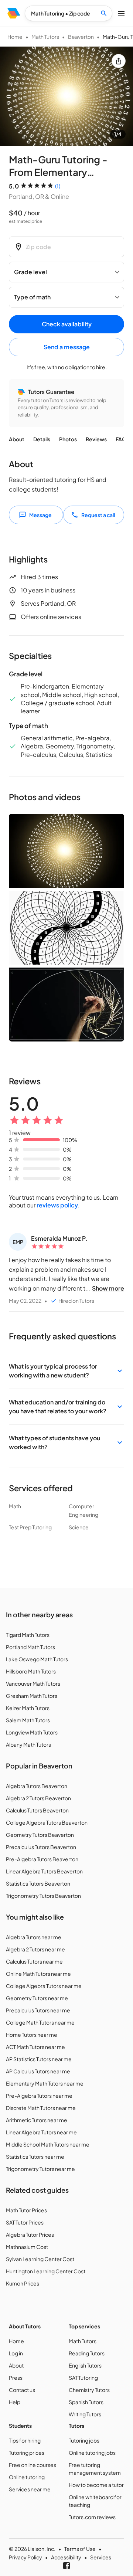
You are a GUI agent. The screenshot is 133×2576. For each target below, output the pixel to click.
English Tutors (85, 2365)
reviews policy (57, 1205)
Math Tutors (45, 37)
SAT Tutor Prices (25, 2222)
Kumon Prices (23, 2283)
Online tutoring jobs (92, 2453)
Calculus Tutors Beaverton (37, 1810)
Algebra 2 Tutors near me (35, 1949)
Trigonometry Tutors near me (40, 2169)
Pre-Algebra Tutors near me (39, 2096)
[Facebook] (66, 2566)
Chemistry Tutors (89, 2390)
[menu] (14, 13)
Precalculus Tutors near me (38, 2010)
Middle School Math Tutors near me (48, 2144)
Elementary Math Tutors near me (45, 2083)
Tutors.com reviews (92, 2517)
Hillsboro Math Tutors (31, 1671)
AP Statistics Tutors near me (39, 2059)
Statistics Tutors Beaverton (38, 1883)
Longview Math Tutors (32, 1732)
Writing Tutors (85, 2414)
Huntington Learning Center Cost (46, 2271)
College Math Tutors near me (40, 2022)
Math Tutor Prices (26, 2210)
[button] (66, 1371)
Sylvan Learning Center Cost (40, 2259)
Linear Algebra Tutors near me (41, 2132)
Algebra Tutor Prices (30, 2235)
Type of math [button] (32, 297)
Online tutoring (27, 2477)
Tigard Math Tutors (28, 1635)
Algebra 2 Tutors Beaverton (38, 1798)
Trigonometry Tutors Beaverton (43, 1896)
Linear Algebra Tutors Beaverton (44, 1871)
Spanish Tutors (86, 2402)
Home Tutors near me (32, 2035)
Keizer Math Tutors (28, 1708)
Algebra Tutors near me (34, 1937)
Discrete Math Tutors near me (41, 2108)
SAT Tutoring (83, 2378)
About (17, 439)
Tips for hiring (25, 2440)
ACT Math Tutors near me (35, 2047)
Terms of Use (80, 2549)
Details (42, 439)
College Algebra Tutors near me (44, 1986)
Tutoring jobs (84, 2440)
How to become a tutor (96, 2485)
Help (15, 2402)
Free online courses (33, 2465)
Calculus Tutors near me (34, 1961)
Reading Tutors (87, 2353)
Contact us (22, 2390)
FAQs (122, 439)
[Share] (119, 61)
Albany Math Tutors (28, 1744)
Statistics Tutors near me (35, 2157)
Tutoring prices (27, 2453)
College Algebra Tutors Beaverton (47, 1822)
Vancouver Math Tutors (33, 1683)
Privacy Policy (25, 2557)
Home (15, 37)
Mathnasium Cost (27, 2247)
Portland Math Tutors (30, 1647)
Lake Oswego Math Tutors (37, 1659)
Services (101, 2557)
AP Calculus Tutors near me (38, 2071)
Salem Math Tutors (28, 1720)
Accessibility (66, 2557)
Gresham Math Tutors (32, 1696)
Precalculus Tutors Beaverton (41, 1847)
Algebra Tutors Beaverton (37, 1786)
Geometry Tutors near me (37, 1998)
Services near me (30, 2489)
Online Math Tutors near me (38, 1974)
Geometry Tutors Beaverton (40, 1835)
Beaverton (81, 37)
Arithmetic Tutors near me (37, 2120)
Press (16, 2378)
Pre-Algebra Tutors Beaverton (42, 1859)
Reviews (96, 439)
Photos (68, 439)
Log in (16, 2353)
